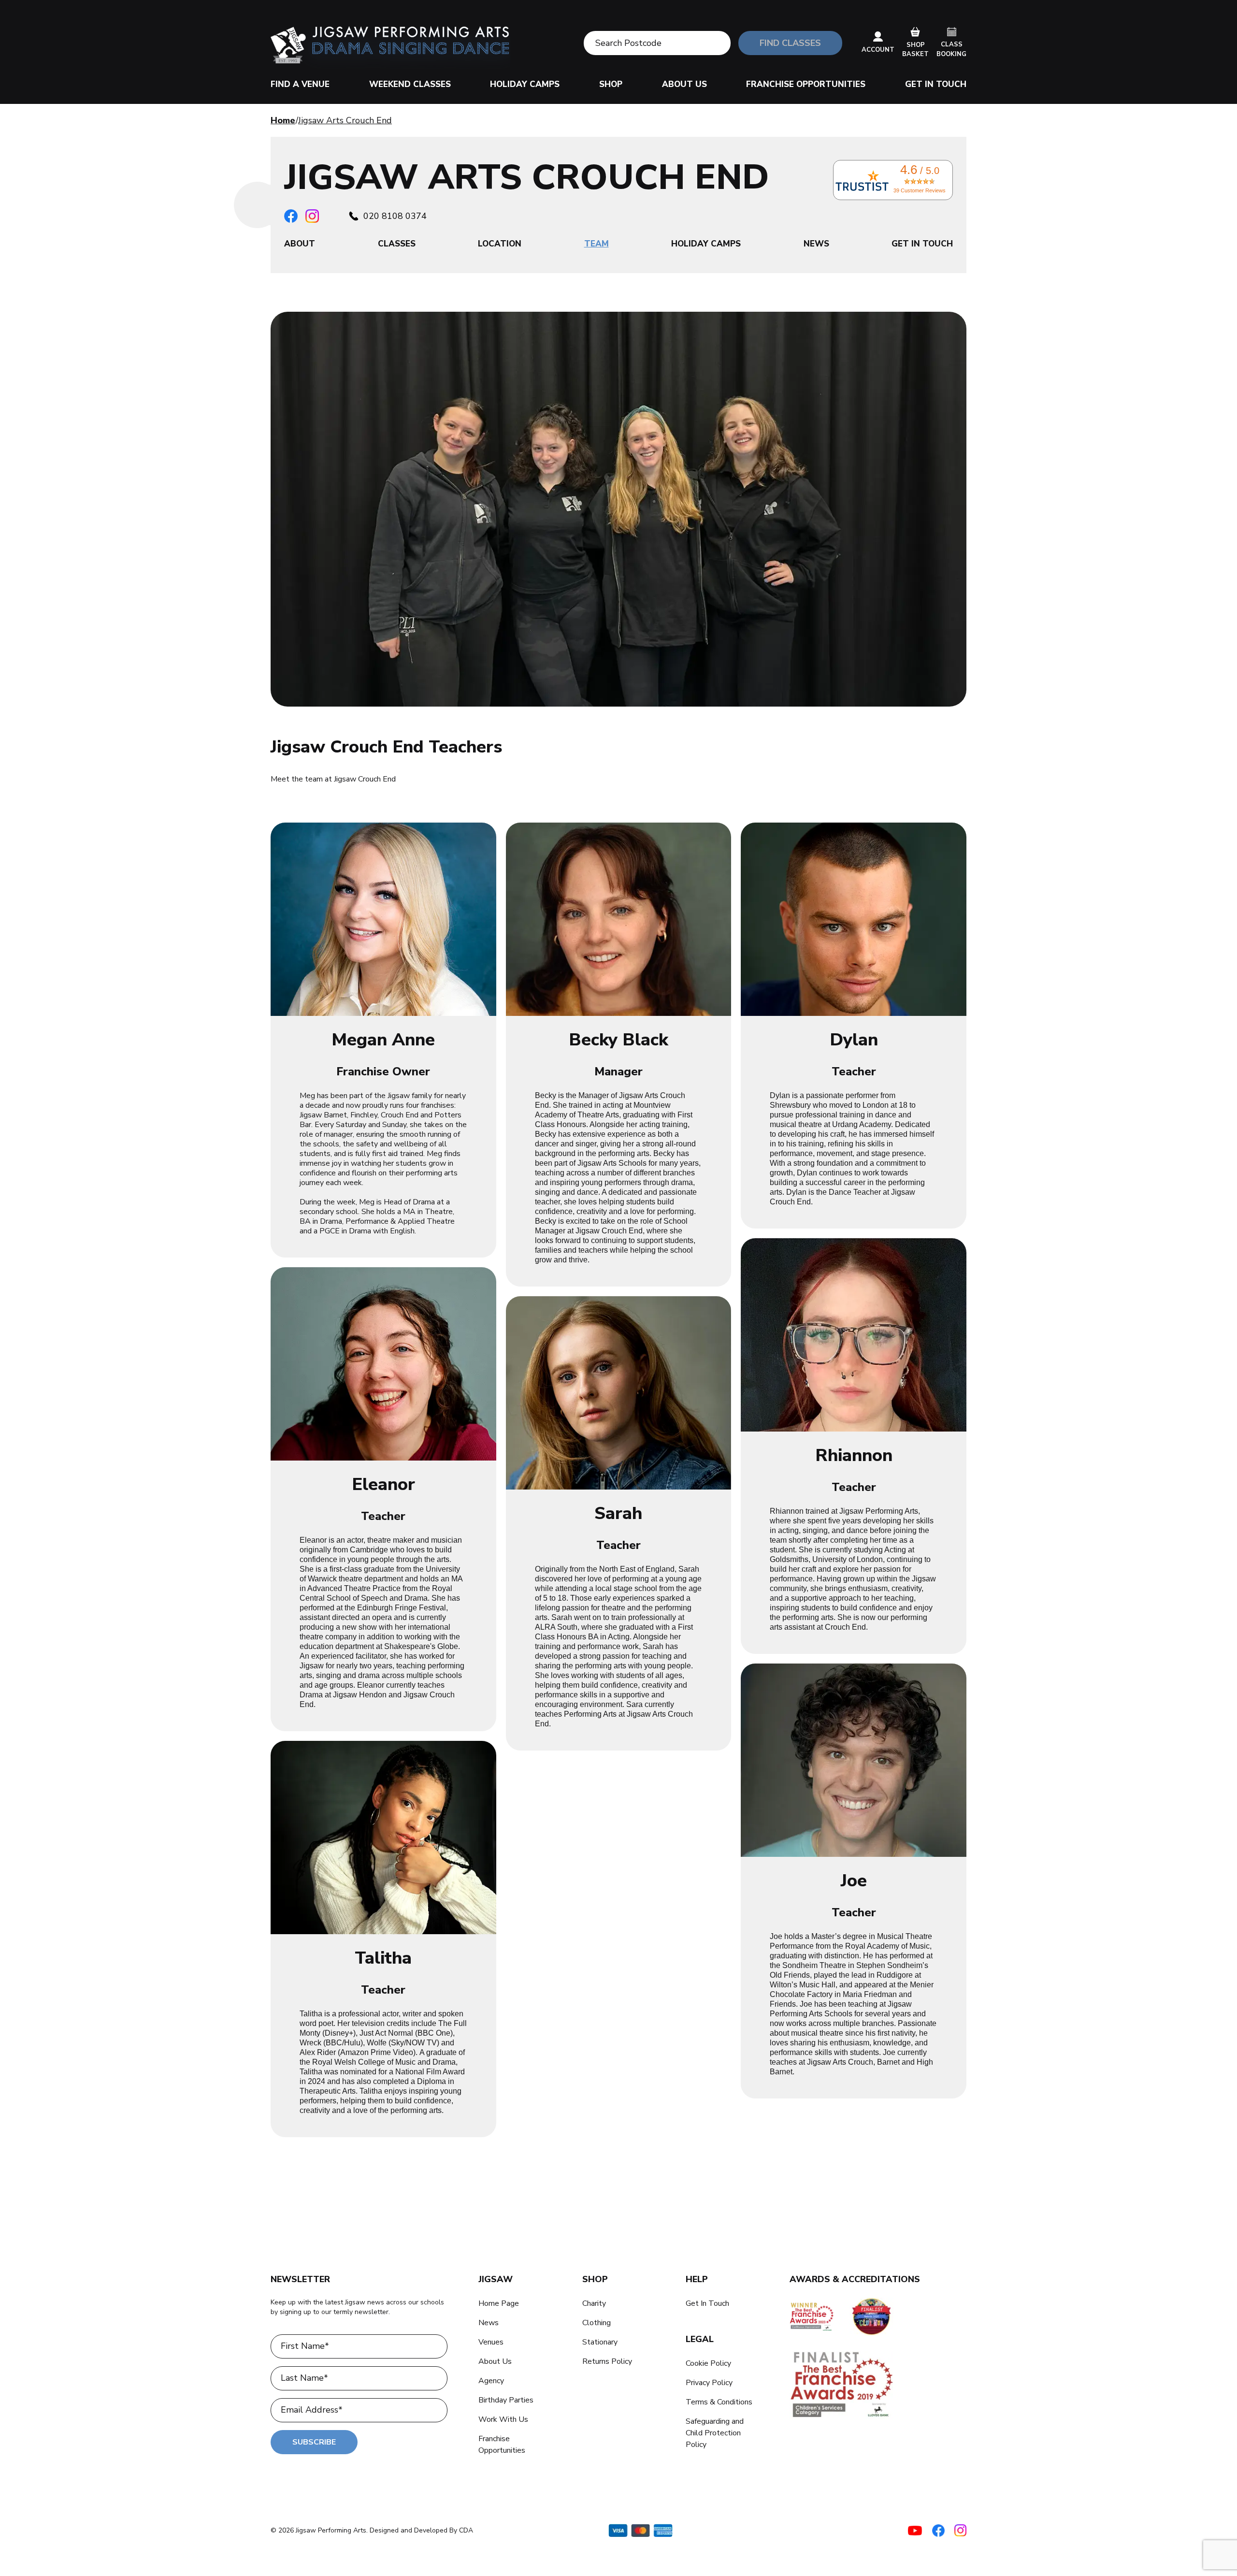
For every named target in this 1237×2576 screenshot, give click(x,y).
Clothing (597, 2323)
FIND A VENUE (300, 84)
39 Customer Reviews (920, 190)
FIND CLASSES (790, 43)
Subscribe (314, 2442)
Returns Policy (607, 2361)
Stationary (600, 2342)
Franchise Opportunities (806, 84)
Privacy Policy (709, 2383)
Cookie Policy (708, 2363)
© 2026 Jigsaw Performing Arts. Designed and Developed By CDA (372, 2530)
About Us (684, 84)
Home (283, 120)
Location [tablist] (500, 244)
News (489, 2323)
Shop (611, 84)
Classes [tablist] (397, 244)
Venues (491, 2342)
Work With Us (503, 2419)
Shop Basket (915, 50)
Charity (594, 2303)
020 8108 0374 (395, 216)
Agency (491, 2381)
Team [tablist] (597, 244)
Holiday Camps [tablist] (706, 244)
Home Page (499, 2303)
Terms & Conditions (719, 2402)
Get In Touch (936, 84)
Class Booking (951, 49)
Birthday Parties (506, 2400)
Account (878, 50)
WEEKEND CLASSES (410, 84)
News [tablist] (816, 244)
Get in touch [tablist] (922, 244)
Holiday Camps (525, 84)
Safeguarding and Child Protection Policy (715, 2433)
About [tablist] (300, 244)
